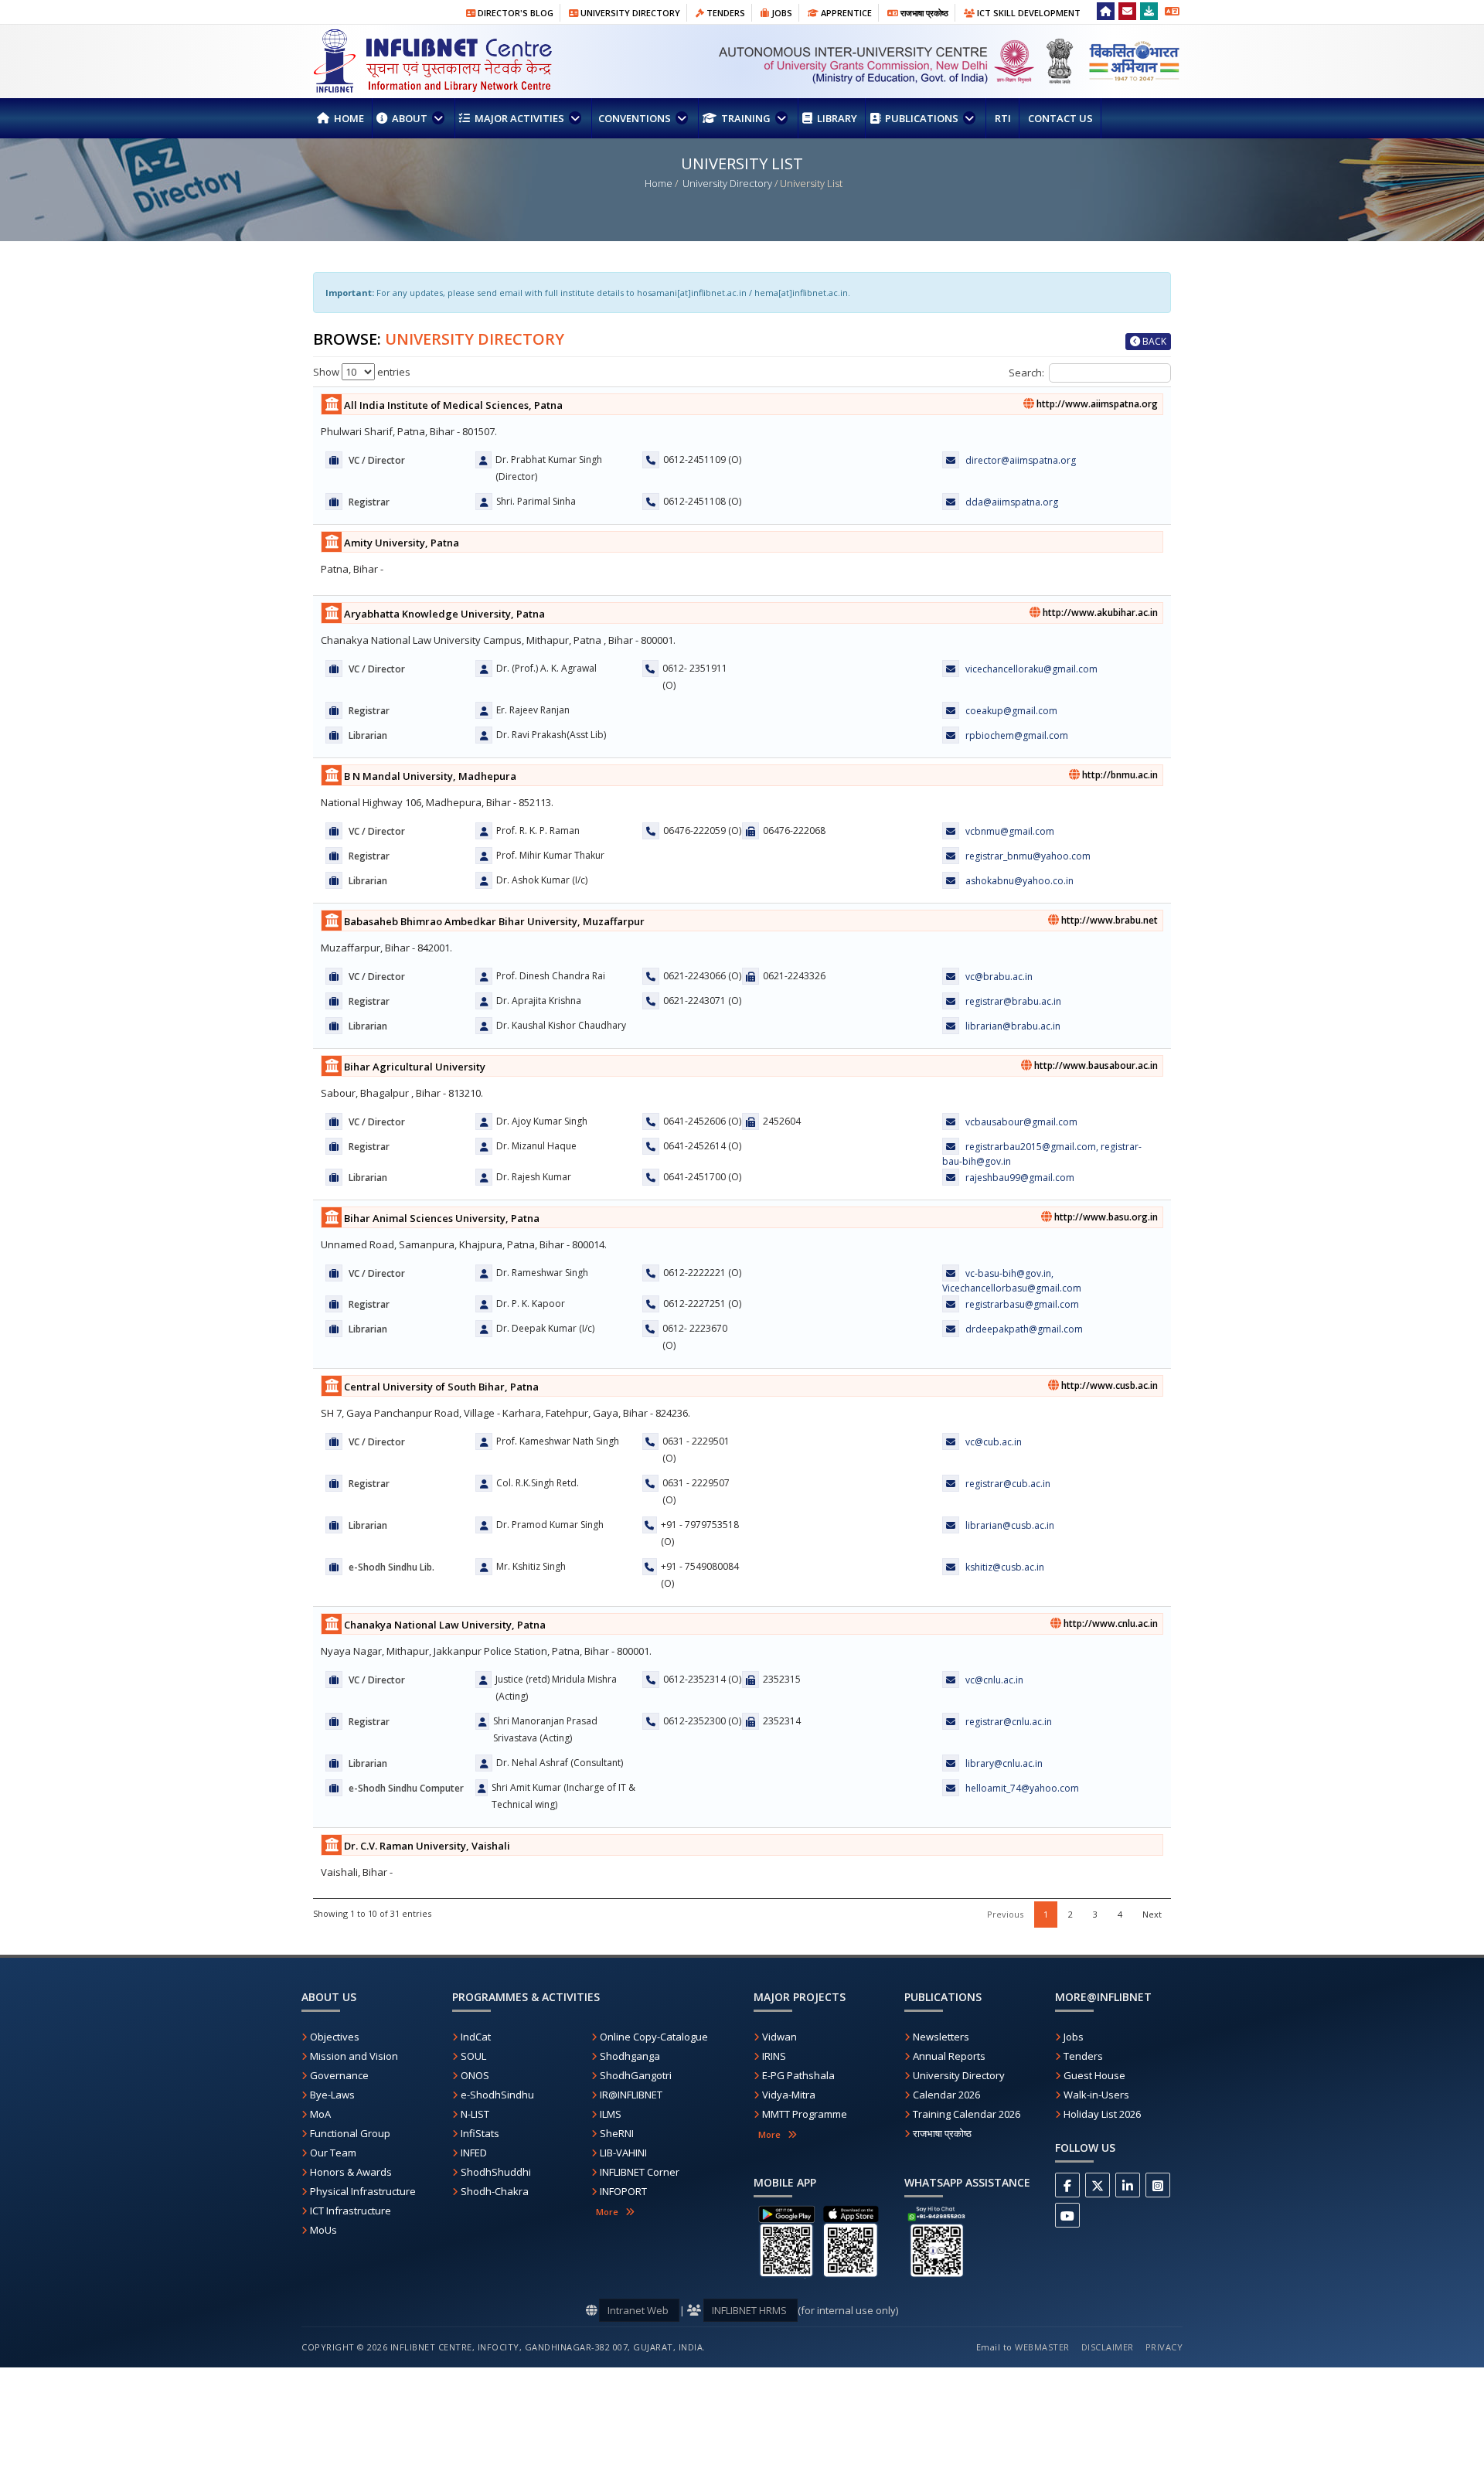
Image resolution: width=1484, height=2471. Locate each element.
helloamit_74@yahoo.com (1022, 1788)
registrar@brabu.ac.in (1013, 1001)
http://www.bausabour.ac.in (1095, 1065)
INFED (474, 2153)
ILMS (611, 2114)
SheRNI (617, 2133)
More (611, 2212)
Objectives (335, 2037)
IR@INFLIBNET (631, 2095)
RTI (1002, 118)
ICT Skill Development (1028, 13)
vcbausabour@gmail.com (1021, 1122)
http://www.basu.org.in (1105, 1217)
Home (348, 118)
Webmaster (1042, 2347)
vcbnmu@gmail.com (1010, 831)
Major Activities (519, 118)
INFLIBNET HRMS (751, 2310)
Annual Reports (949, 2056)
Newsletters (941, 2037)
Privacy (1164, 2347)
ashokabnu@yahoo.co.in (1019, 881)
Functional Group (350, 2133)
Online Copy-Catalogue (654, 2037)
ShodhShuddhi (496, 2172)
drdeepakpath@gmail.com (1024, 1329)
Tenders (725, 13)
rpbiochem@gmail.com (1017, 735)
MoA (320, 2114)
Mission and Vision (354, 2056)
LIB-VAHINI (623, 2153)
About (410, 118)
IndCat (476, 2037)
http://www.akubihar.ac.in (1099, 613)
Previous (1005, 1914)
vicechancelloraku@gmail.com (1031, 669)
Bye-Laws (332, 2095)
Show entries (362, 372)
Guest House (1094, 2075)
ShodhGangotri (636, 2075)
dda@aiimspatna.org (1012, 502)
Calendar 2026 (946, 2095)
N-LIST (475, 2114)
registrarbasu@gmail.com (1022, 1304)
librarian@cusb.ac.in (1010, 1525)
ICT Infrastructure (351, 2211)
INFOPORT (623, 2191)
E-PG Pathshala (798, 2075)
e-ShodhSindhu (497, 2095)
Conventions (636, 118)
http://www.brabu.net (1108, 920)
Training (746, 118)
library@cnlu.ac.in (1004, 1763)
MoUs (323, 2230)
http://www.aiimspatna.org (1096, 404)
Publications (922, 118)
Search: (1026, 373)
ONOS (475, 2075)
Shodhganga (630, 2056)
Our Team (333, 2153)
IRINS (774, 2056)
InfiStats (480, 2133)
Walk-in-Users (1096, 2095)
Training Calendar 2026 (967, 2114)
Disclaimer (1108, 2347)
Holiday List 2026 (1102, 2114)
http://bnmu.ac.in (1119, 775)
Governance (339, 2075)
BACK (1153, 341)
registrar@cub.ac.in (1008, 1484)
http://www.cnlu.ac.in (1110, 1624)
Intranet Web (639, 2310)
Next (1152, 1914)
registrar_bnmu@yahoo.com (1028, 856)
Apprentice (845, 13)
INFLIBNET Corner (640, 2172)
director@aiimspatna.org (1021, 460)
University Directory (629, 13)
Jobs (781, 13)
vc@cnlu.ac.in (994, 1680)
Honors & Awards (351, 2172)
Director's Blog (514, 13)
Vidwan (779, 2037)
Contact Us (1059, 118)
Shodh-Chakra (495, 2191)
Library (836, 118)
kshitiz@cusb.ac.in (1005, 1567)
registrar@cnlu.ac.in (1009, 1722)
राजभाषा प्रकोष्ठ (923, 13)
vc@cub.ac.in (994, 1442)
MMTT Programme (805, 2114)
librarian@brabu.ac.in (1013, 1026)
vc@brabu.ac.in (999, 977)
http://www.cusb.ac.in (1108, 1385)
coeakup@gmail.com (1011, 711)
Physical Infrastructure (363, 2191)
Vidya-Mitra (789, 2095)
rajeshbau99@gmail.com (1020, 1178)
